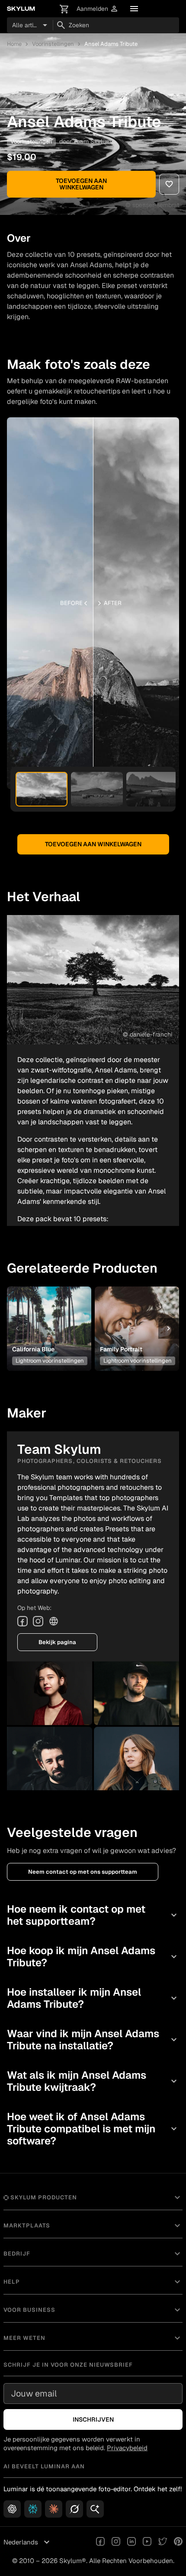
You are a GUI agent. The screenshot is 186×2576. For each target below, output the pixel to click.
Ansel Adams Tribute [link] (111, 44)
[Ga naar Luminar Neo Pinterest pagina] (178, 2542)
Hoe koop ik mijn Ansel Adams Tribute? (93, 1957)
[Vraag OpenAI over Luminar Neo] (12, 2509)
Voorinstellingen (53, 44)
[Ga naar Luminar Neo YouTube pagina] (147, 2542)
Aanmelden (98, 9)
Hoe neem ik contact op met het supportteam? (93, 1915)
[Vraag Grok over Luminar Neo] (74, 2509)
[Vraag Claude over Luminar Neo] (54, 2509)
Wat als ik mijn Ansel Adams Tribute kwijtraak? (93, 2081)
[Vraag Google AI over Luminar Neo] (95, 2509)
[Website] (54, 1621)
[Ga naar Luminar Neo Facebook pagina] (100, 2542)
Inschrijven (93, 2419)
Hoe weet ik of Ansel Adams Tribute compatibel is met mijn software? (93, 2129)
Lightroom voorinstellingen (50, 1361)
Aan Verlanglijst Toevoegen (48, 1312)
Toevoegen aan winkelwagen (81, 184)
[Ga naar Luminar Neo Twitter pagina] (163, 2542)
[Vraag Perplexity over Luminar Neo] (33, 2509)
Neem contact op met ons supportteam (83, 1872)
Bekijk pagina (57, 1642)
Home (14, 44)
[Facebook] (22, 1621)
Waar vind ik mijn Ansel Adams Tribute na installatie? (93, 2040)
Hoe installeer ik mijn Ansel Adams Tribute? (93, 1998)
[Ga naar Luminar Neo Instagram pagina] (116, 2542)
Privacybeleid (127, 2448)
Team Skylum (92, 141)
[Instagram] (38, 1621)
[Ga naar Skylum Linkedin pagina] (131, 2542)
